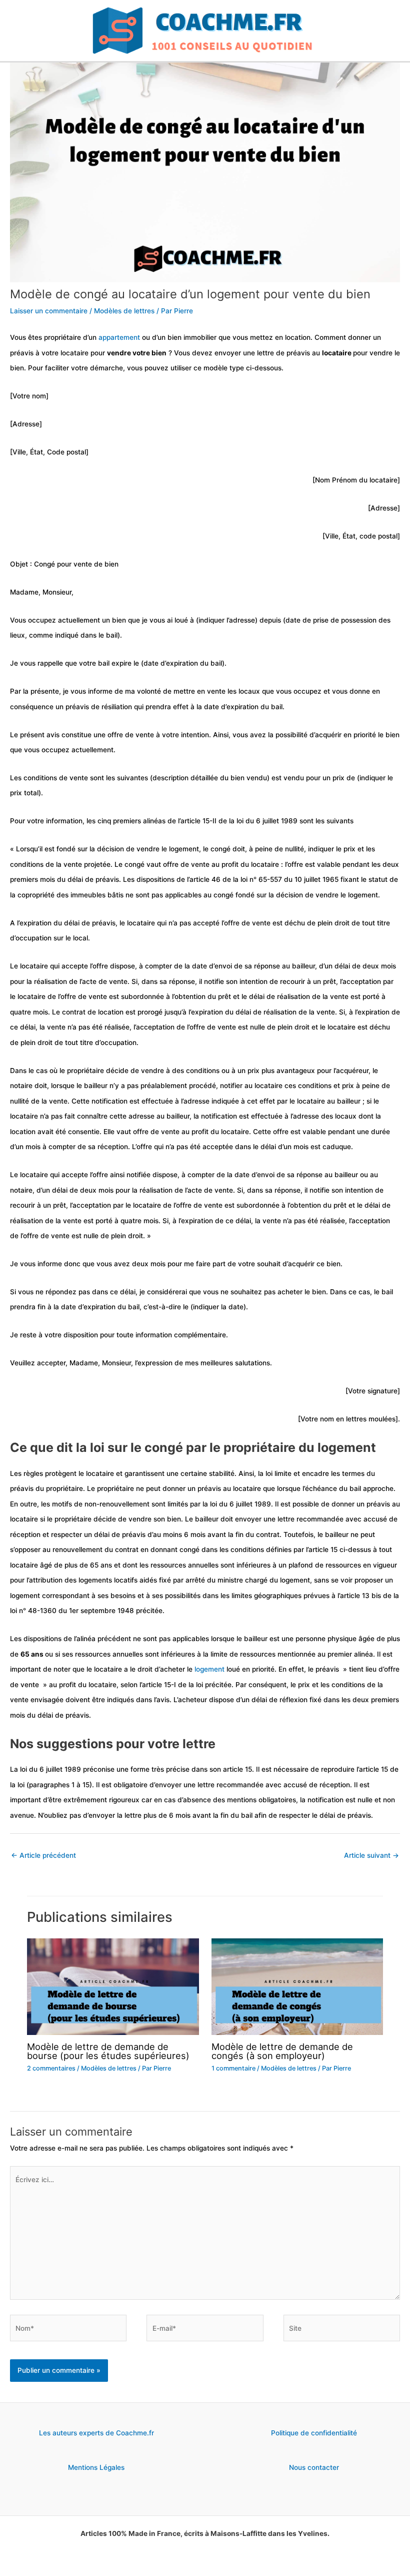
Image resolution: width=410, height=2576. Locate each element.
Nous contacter (314, 2467)
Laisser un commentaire (49, 311)
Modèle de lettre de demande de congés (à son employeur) (282, 2051)
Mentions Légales (96, 2467)
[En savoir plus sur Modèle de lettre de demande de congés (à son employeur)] (297, 1986)
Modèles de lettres (124, 311)
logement (209, 1669)
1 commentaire (233, 2068)
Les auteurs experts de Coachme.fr (96, 2433)
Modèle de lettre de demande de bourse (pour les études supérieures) (108, 2051)
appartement (119, 337)
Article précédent (43, 1855)
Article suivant (371, 1855)
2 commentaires (51, 2068)
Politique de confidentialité (314, 2433)
